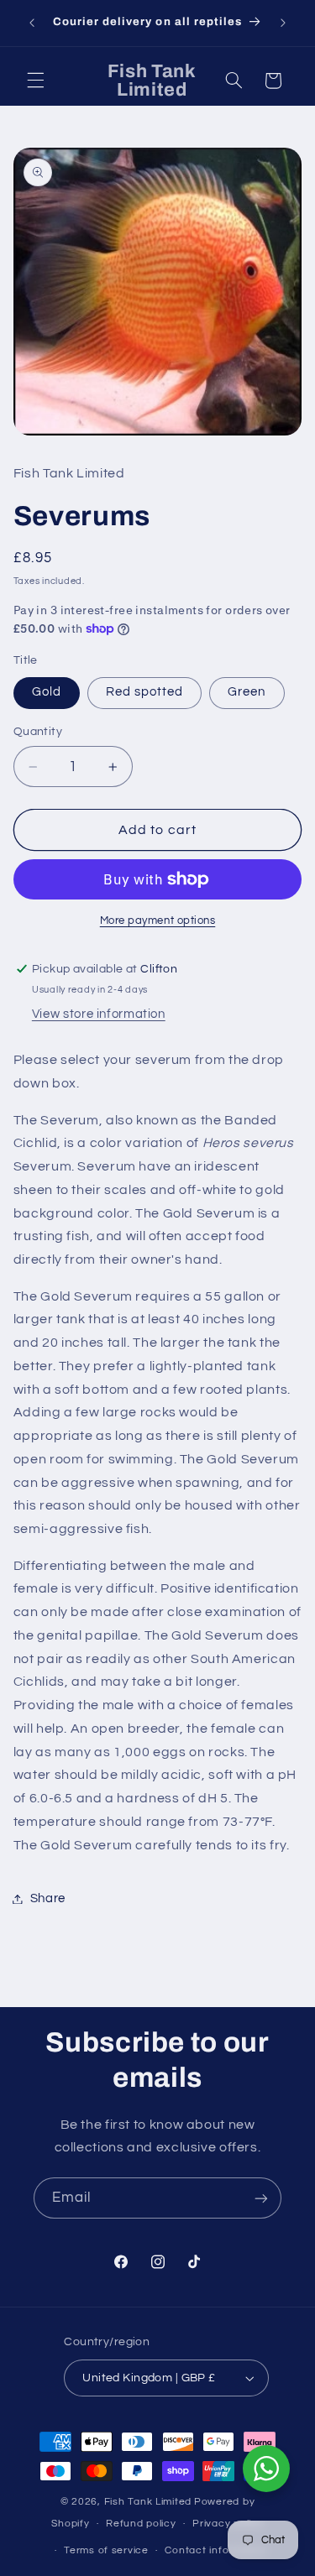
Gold (47, 692)
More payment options (158, 921)
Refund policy (141, 2524)
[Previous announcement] (32, 23)
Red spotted (145, 692)
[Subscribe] (261, 2198)
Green (247, 692)
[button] (35, 81)
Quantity (38, 732)
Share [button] (48, 1898)
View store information (99, 1014)
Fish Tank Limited (148, 2502)
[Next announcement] (283, 23)
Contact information (216, 2550)
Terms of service (106, 2550)
